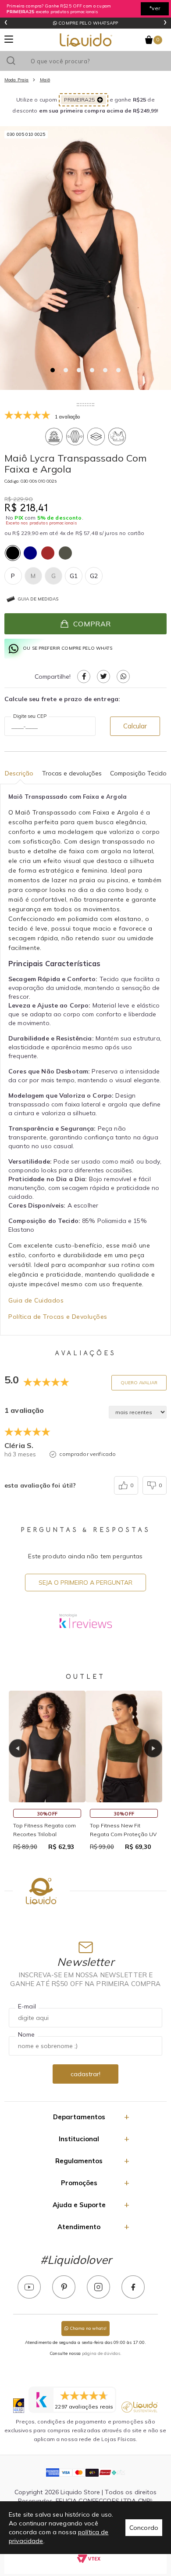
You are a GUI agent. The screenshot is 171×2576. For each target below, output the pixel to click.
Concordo (144, 2528)
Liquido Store (86, 40)
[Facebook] (133, 2287)
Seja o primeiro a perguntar (85, 1583)
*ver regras (155, 10)
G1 (74, 576)
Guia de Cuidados (36, 1300)
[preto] (13, 553)
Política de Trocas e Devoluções (58, 1317)
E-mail (27, 2006)
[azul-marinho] (30, 553)
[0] (149, 40)
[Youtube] (29, 2287)
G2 (94, 576)
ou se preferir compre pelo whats (68, 648)
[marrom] (48, 553)
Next (153, 1748)
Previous (18, 1748)
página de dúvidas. (102, 2353)
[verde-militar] (65, 553)
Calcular (135, 726)
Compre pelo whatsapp (87, 23)
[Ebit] (19, 2406)
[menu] (9, 39)
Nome (27, 2034)
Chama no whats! (87, 2328)
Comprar (92, 624)
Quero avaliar (139, 1383)
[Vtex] (89, 2558)
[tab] (53, 370)
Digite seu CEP (30, 716)
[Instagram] (98, 2287)
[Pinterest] (64, 2287)
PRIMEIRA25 (79, 100)
